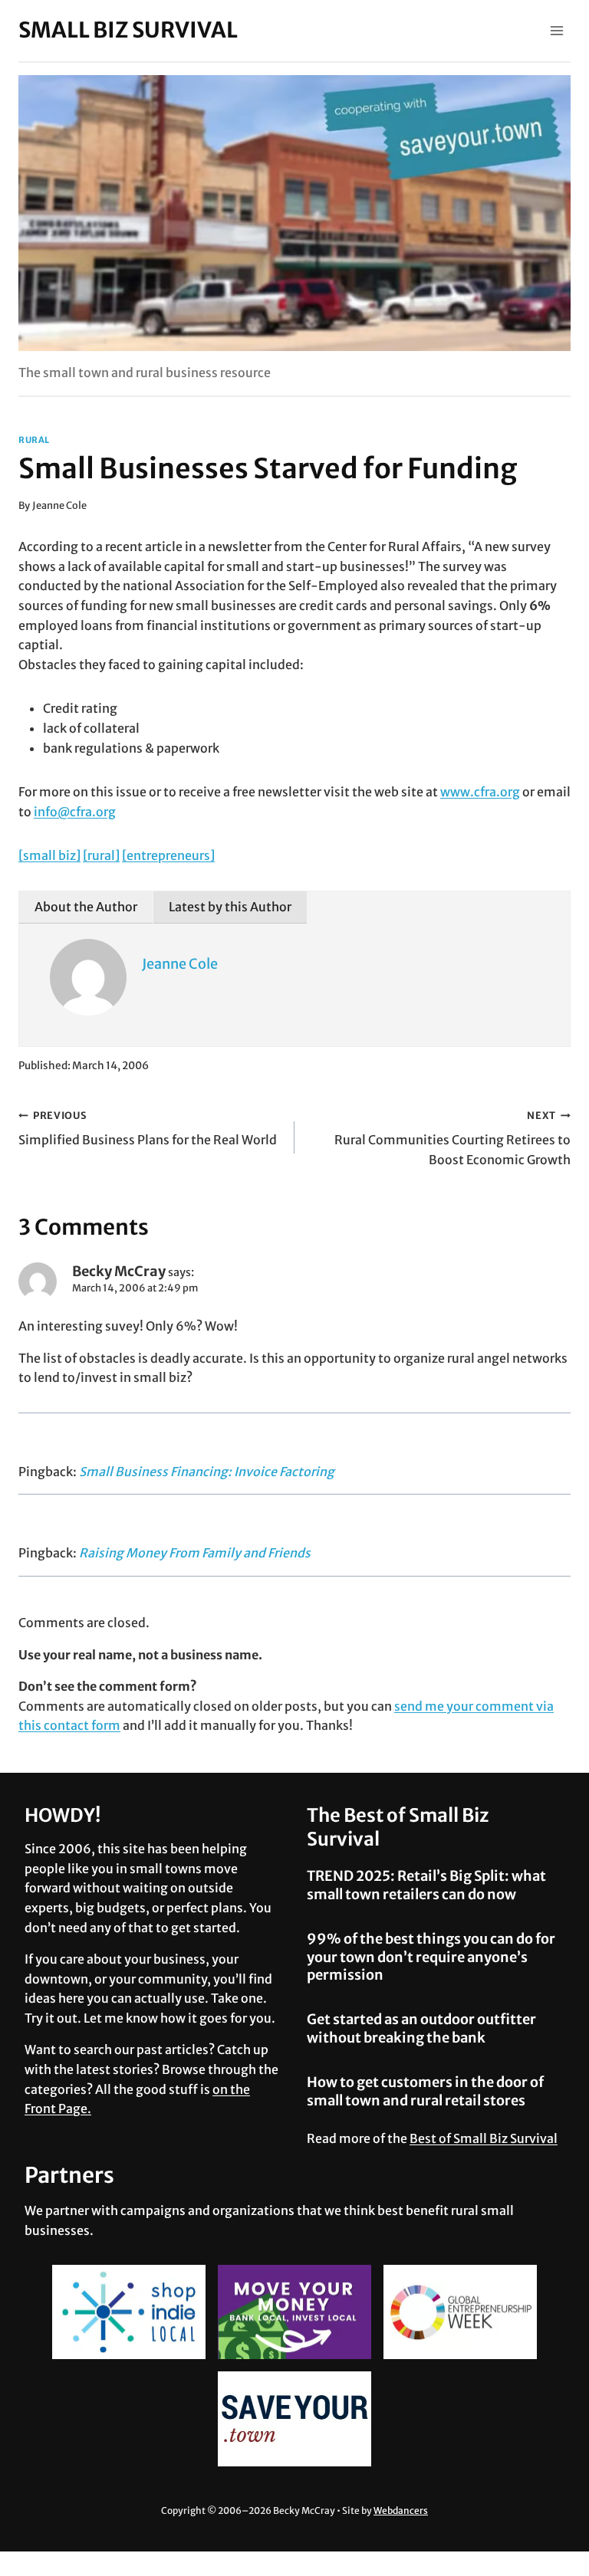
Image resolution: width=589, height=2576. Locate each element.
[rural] (101, 855)
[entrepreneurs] (168, 855)
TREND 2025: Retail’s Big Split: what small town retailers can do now (426, 1885)
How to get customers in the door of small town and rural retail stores (425, 2091)
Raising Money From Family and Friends (195, 1553)
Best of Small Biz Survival (484, 2138)
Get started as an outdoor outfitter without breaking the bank (421, 2028)
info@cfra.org (75, 812)
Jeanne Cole (59, 505)
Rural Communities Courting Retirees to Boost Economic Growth (452, 1138)
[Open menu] (556, 30)
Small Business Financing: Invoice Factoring (207, 1472)
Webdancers (401, 2510)
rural (34, 440)
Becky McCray (119, 1271)
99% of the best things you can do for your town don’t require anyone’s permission (431, 1957)
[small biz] (49, 855)
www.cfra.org (480, 792)
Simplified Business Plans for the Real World (148, 1129)
